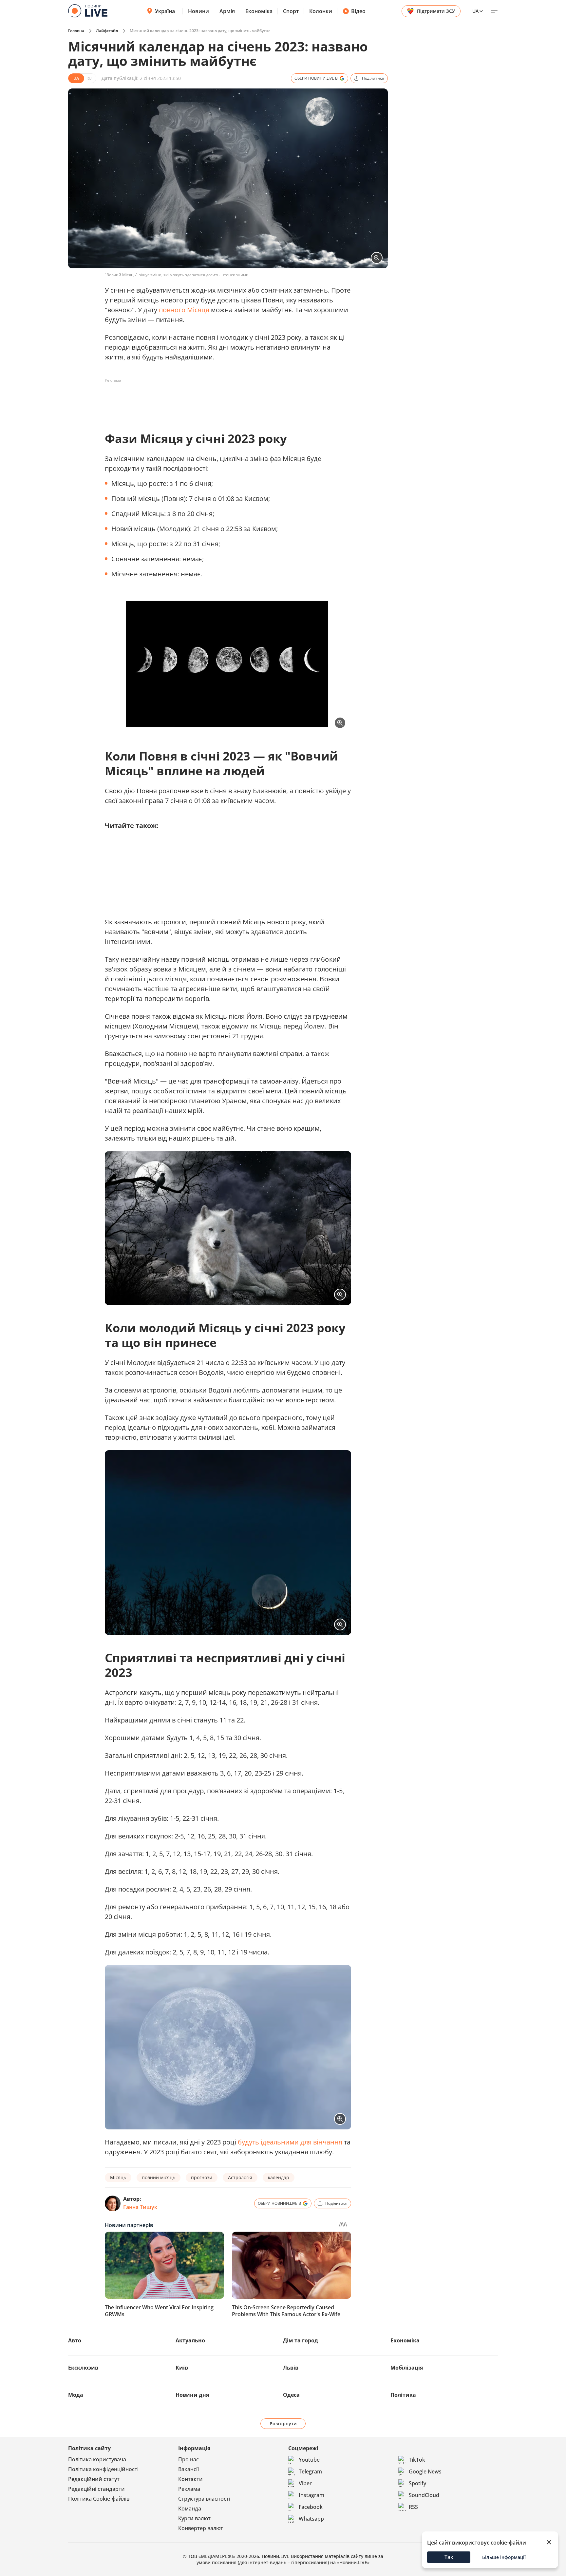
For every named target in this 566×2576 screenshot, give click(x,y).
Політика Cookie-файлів (99, 2499)
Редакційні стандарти (96, 2489)
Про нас (189, 2459)
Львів (291, 2368)
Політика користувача (97, 2459)
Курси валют (194, 2518)
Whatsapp (311, 2519)
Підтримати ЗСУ (436, 11)
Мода (76, 2395)
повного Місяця (184, 310)
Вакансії (189, 2469)
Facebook (311, 2507)
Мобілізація (407, 2368)
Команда (190, 2509)
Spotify (417, 2483)
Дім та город (301, 2340)
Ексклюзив (83, 2368)
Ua (475, 11)
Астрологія (240, 2177)
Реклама (189, 2489)
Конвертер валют (201, 2528)
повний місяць (159, 2177)
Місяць (118, 2177)
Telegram (310, 2471)
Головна (76, 31)
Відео (358, 11)
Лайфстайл (107, 31)
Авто (75, 2340)
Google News (425, 2471)
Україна (165, 11)
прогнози (202, 2177)
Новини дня (192, 2395)
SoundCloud (424, 2495)
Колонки (321, 11)
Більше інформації (504, 2557)
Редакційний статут (94, 2479)
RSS (413, 2507)
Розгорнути (283, 2423)
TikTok (417, 2460)
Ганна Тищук (140, 2207)
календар (279, 2177)
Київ (182, 2368)
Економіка (259, 11)
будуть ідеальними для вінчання (290, 2142)
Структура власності (204, 2499)
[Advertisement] (224, 400)
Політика (403, 2395)
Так (449, 2557)
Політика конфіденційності (103, 2469)
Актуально (190, 2340)
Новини (198, 11)
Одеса (291, 2395)
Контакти (190, 2479)
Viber (305, 2483)
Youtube (309, 2460)
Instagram (311, 2495)
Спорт (291, 11)
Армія (227, 11)
